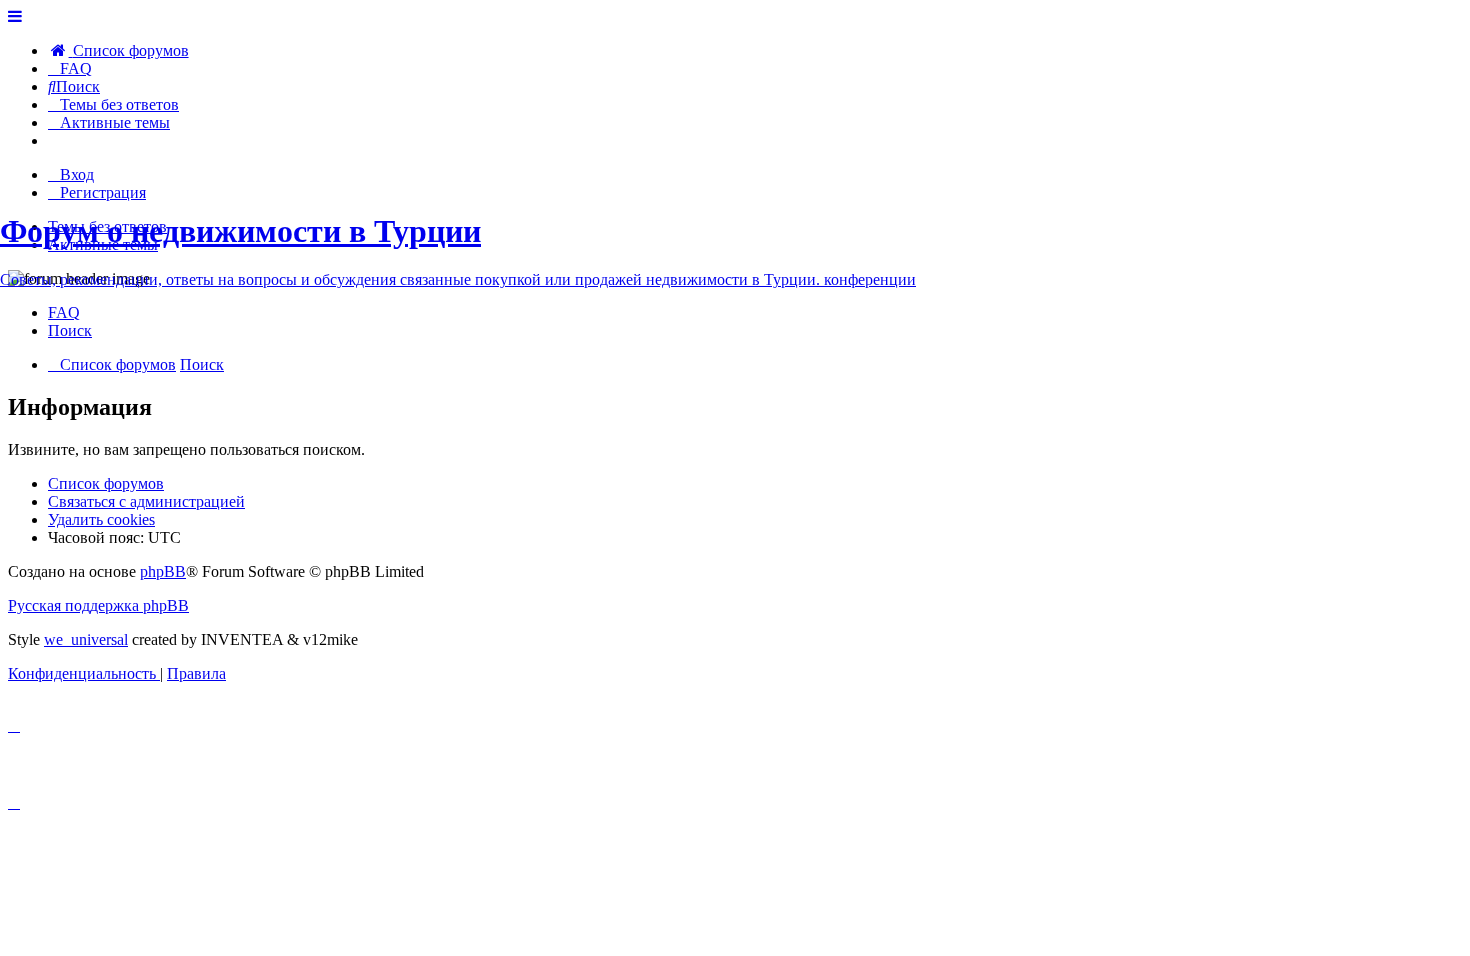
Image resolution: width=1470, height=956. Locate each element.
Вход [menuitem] (77, 174)
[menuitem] (118, 50)
